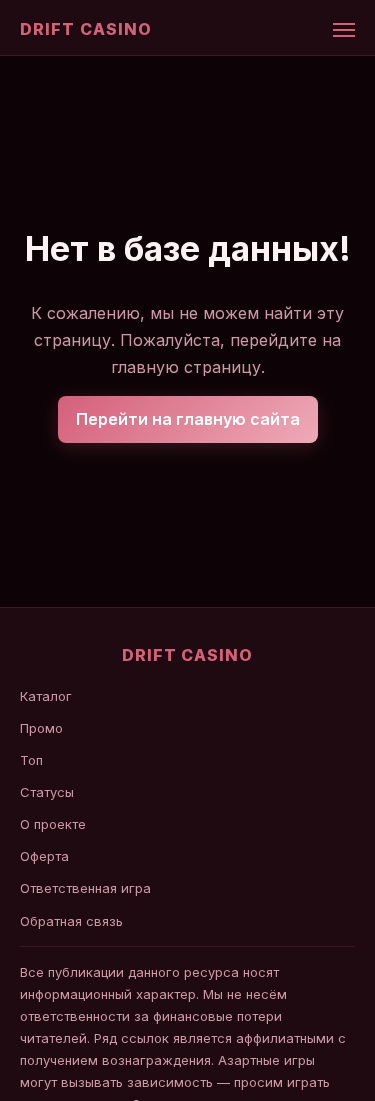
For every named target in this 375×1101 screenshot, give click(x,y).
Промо (41, 728)
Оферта (44, 856)
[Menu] (344, 30)
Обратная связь (71, 921)
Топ (31, 760)
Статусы (47, 792)
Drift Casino (86, 29)
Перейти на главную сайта (188, 419)
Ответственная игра (85, 888)
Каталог (46, 696)
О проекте (53, 824)
